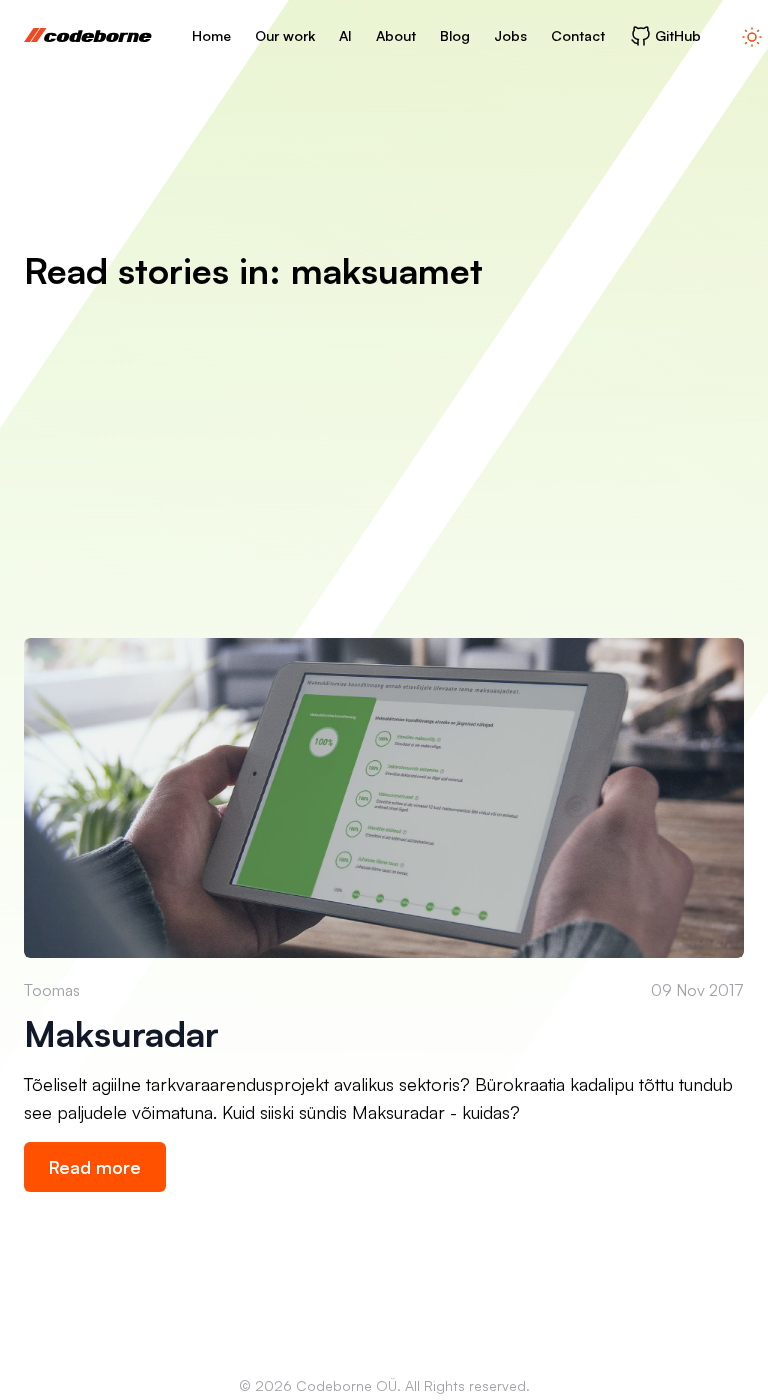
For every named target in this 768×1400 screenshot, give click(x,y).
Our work (285, 35)
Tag (36, 1284)
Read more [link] (95, 1167)
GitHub (678, 35)
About (396, 35)
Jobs (510, 35)
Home (211, 35)
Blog (455, 35)
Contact (578, 35)
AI (345, 35)
